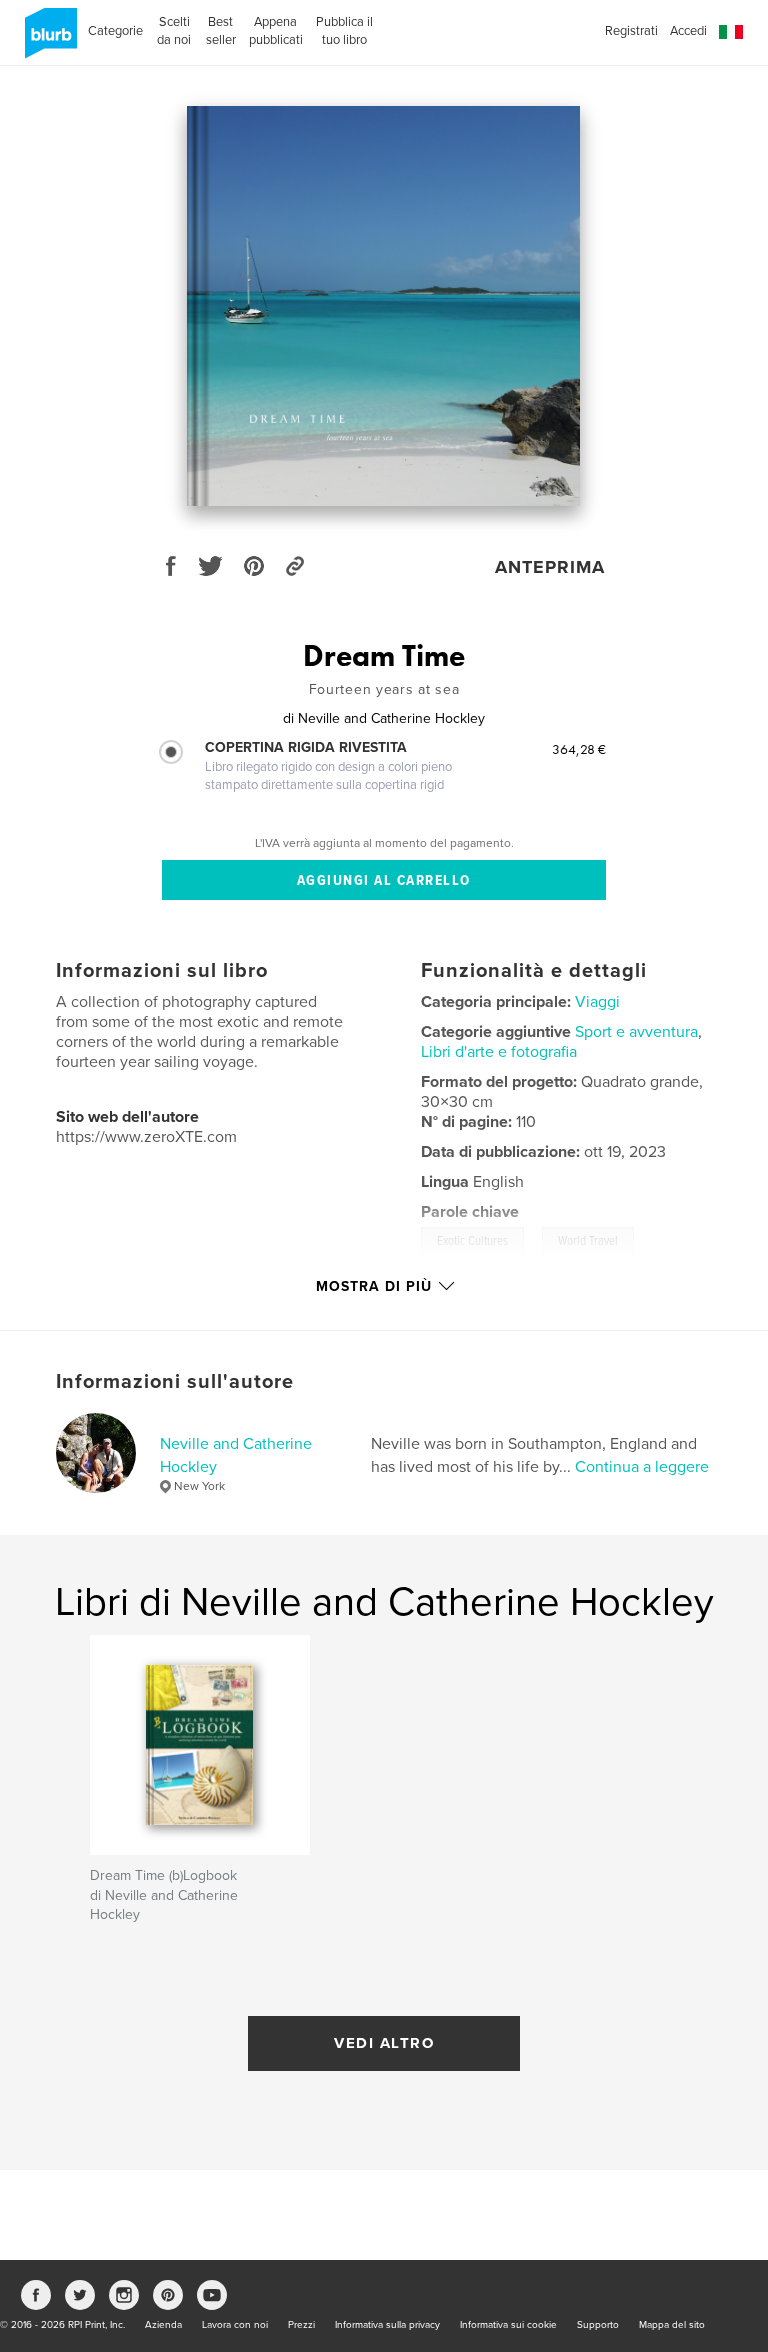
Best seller (221, 31)
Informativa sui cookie (508, 2325)
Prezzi (301, 2325)
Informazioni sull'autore (175, 1382)
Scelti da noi (174, 31)
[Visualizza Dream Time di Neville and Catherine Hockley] (383, 306)
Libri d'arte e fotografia (499, 1052)
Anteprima (550, 567)
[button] (731, 32)
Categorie (115, 31)
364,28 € (579, 749)
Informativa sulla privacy (387, 2325)
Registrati (631, 31)
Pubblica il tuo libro (344, 31)
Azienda (163, 2325)
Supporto (598, 2325)
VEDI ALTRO (384, 2043)
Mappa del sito (672, 2325)
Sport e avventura (636, 1032)
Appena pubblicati (276, 31)
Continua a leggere (642, 1467)
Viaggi (597, 1002)
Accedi (688, 31)
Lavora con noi (235, 2325)
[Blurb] (47, 41)
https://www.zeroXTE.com (146, 1137)
